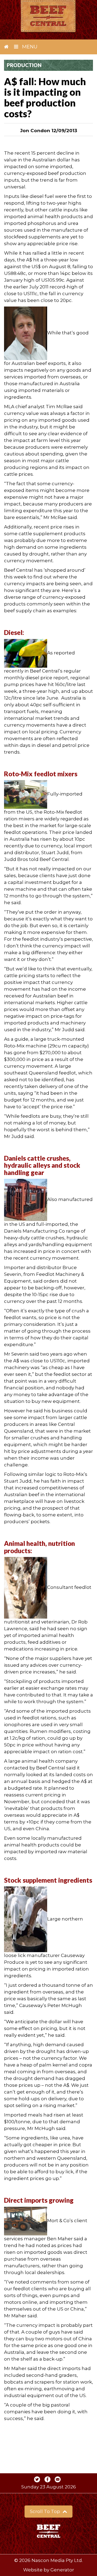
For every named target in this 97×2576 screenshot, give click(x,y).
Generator (62, 2570)
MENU (29, 47)
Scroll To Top (46, 2511)
